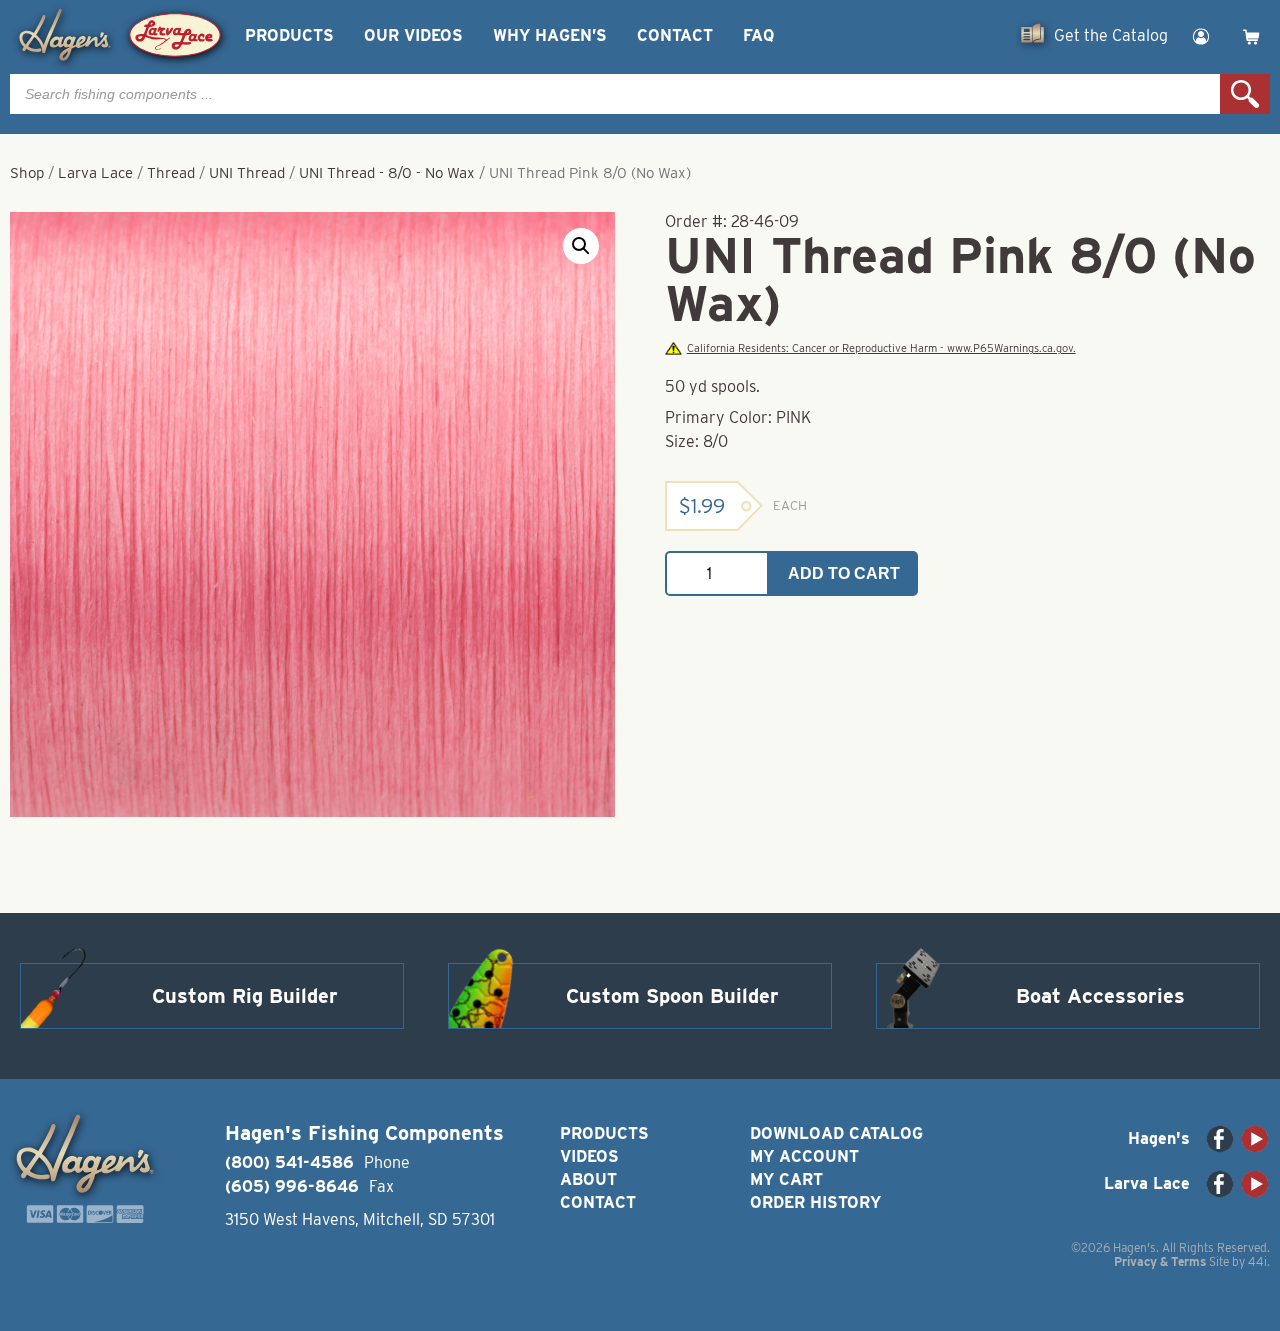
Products (289, 35)
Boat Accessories (1100, 996)
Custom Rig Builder (245, 996)
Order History (815, 1202)
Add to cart (844, 573)
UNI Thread (247, 173)
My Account (804, 1156)
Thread (171, 173)
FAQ (758, 35)
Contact (675, 35)
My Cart (786, 1179)
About (588, 1179)
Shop (27, 173)
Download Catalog (836, 1133)
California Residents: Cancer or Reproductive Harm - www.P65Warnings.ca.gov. (881, 348)
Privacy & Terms (1160, 1261)
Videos (589, 1156)
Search (1245, 94)
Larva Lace (95, 173)
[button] (581, 246)
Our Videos (413, 35)
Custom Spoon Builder (672, 996)
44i (1257, 1261)
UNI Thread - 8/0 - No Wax (387, 173)
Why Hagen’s (550, 35)
